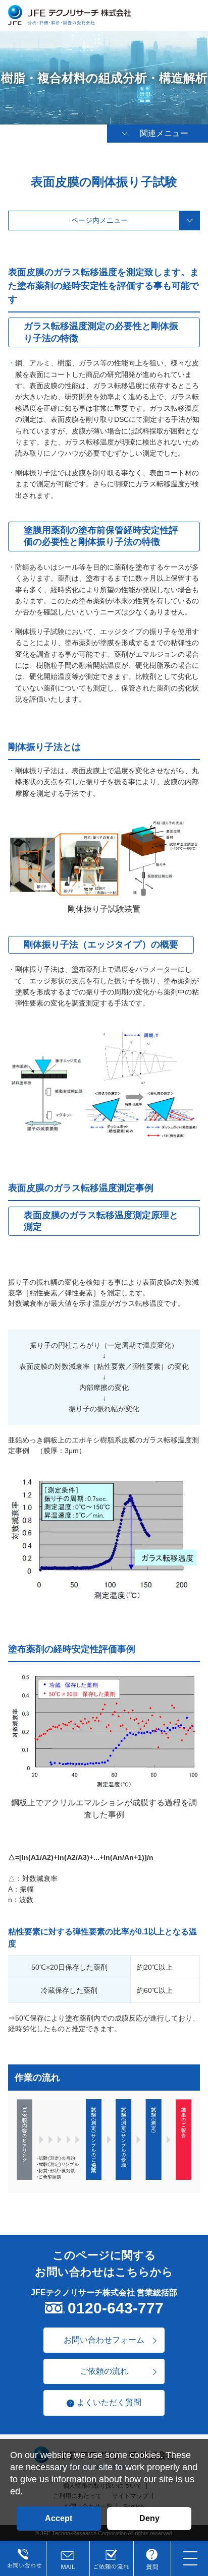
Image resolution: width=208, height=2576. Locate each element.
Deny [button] (149, 2518)
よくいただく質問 (109, 2402)
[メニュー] (191, 2559)
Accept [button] (59, 2518)
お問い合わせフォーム (104, 2340)
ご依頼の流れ (104, 2371)
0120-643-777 (116, 2308)
